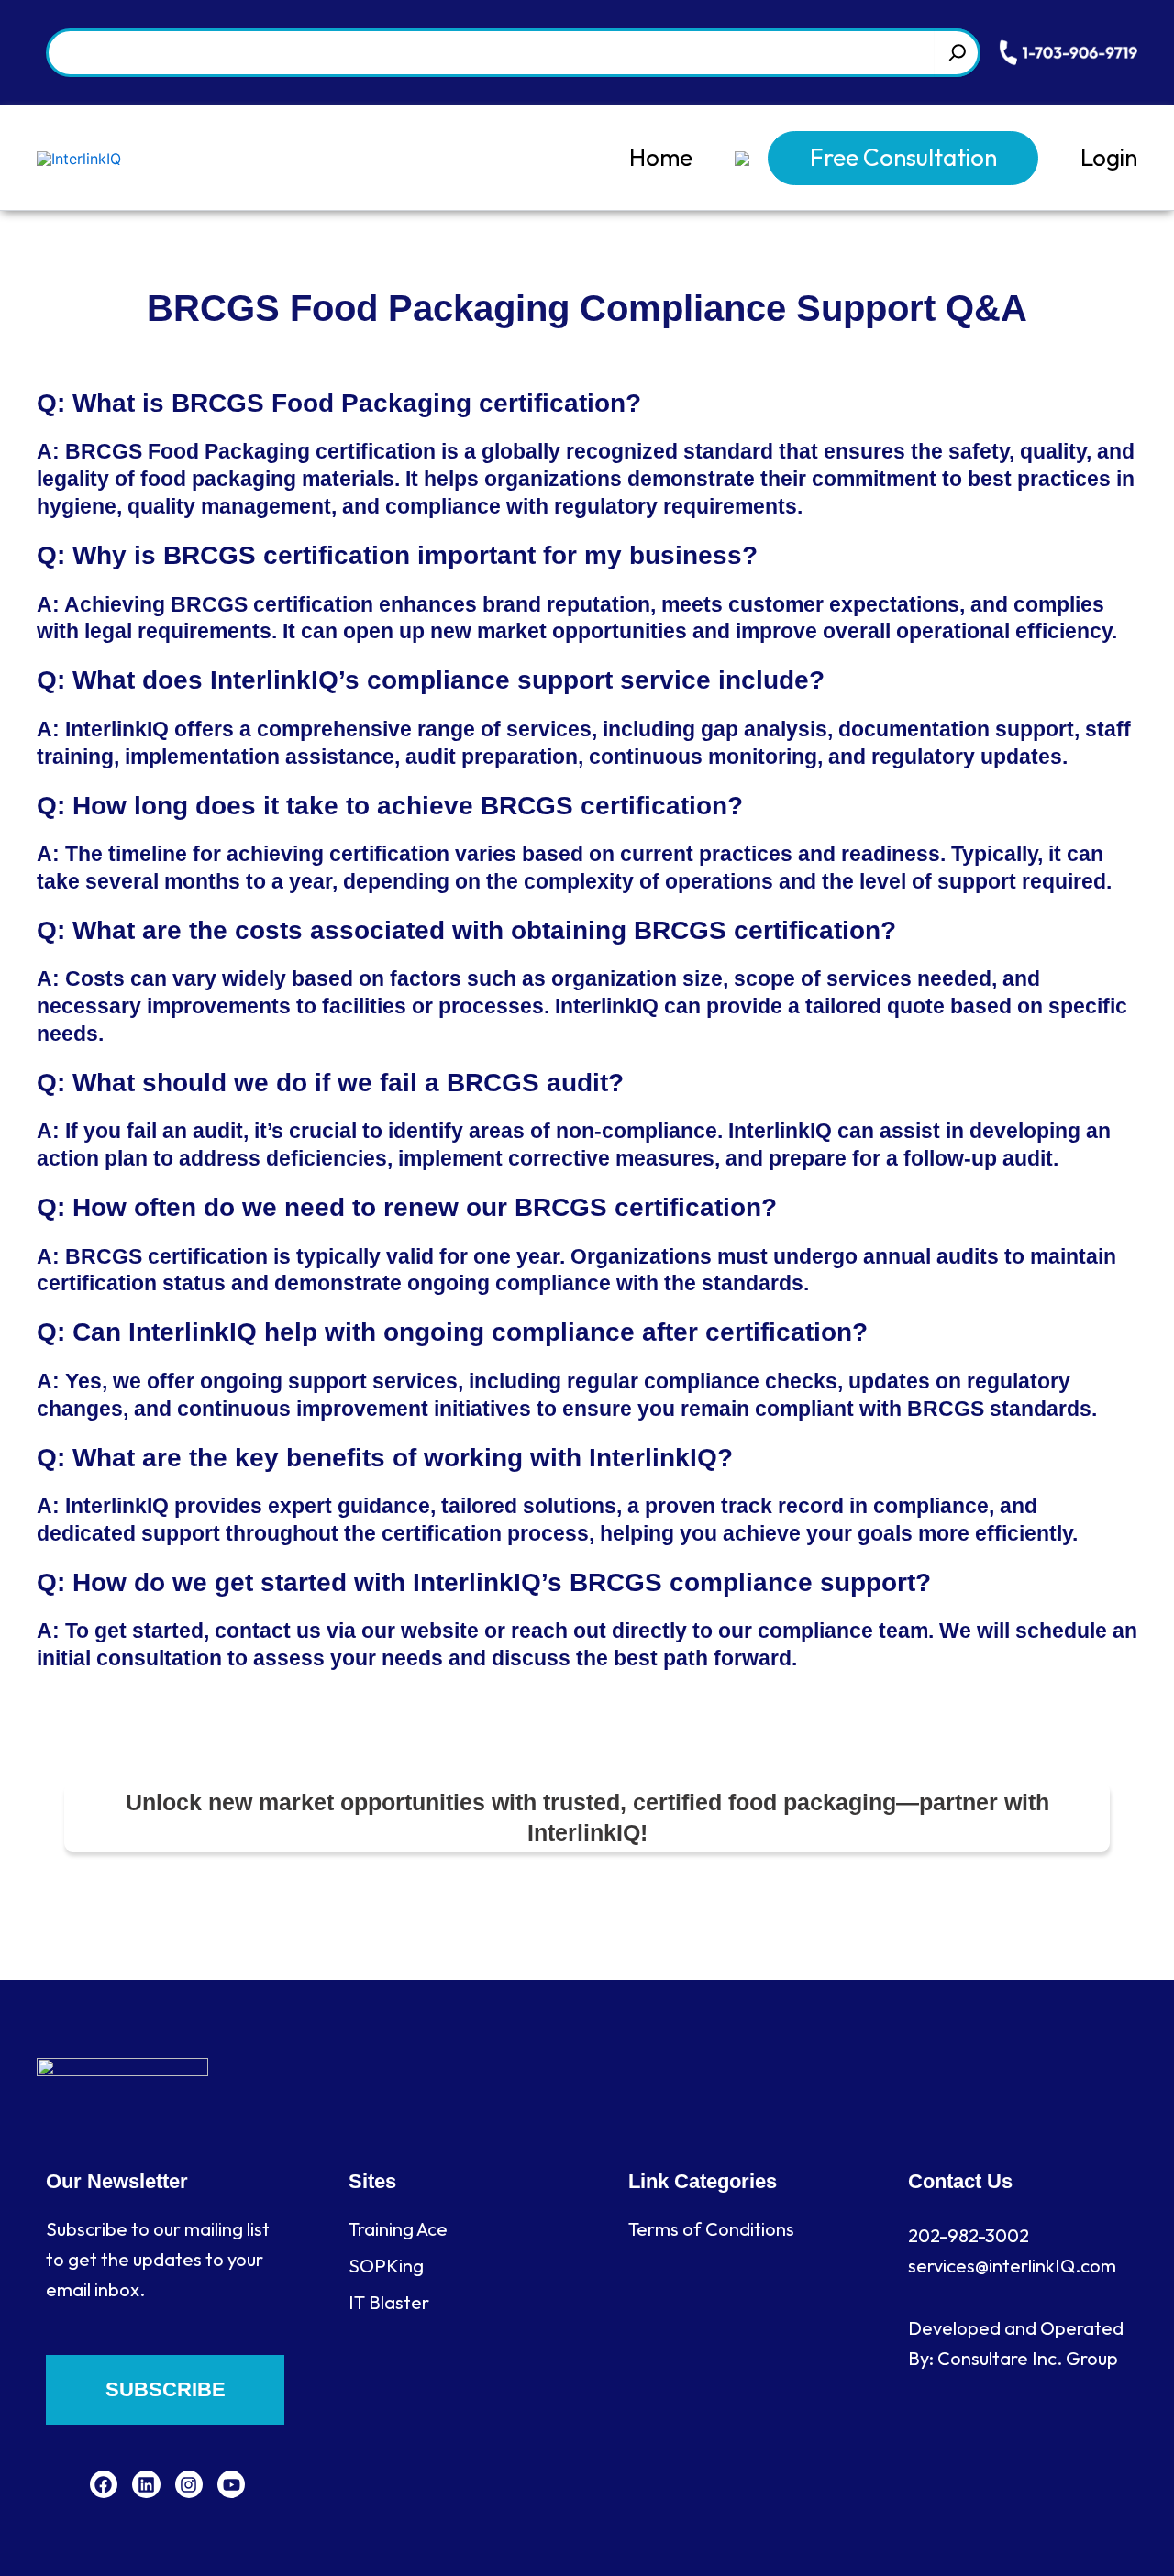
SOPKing (386, 2266)
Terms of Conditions (711, 2229)
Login (1109, 157)
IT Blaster (389, 2302)
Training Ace (398, 2229)
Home (661, 157)
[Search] (958, 53)
